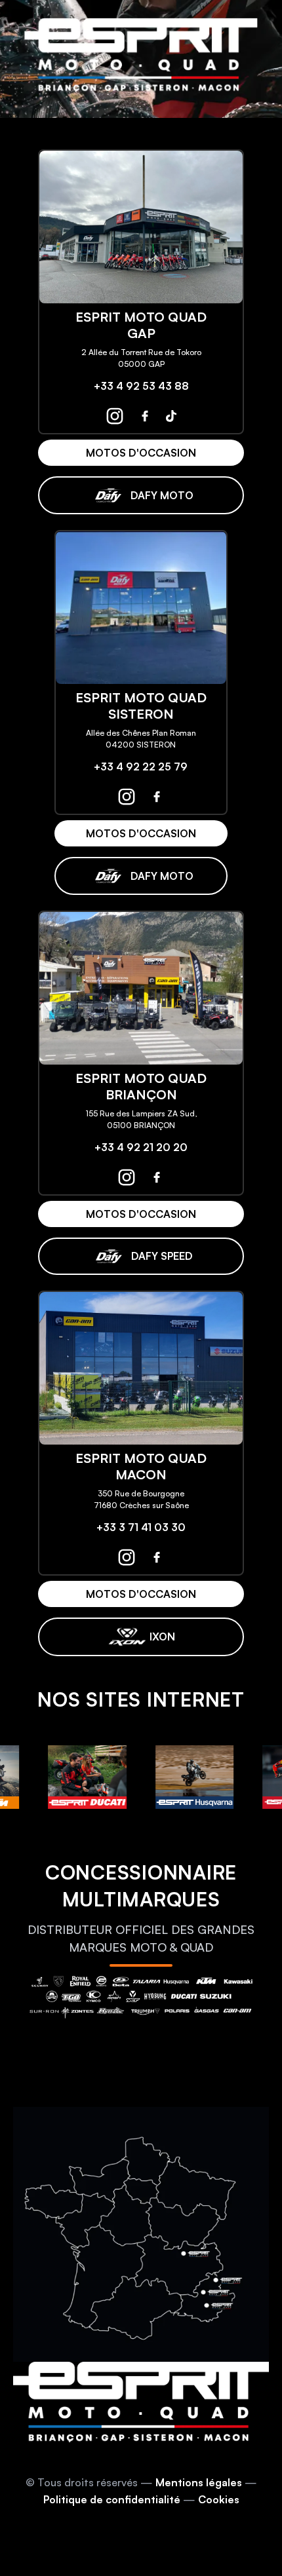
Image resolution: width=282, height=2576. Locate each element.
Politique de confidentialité (112, 2499)
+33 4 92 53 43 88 (141, 386)
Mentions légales (199, 2482)
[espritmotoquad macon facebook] (157, 1557)
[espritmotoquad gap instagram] (115, 416)
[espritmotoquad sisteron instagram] (127, 797)
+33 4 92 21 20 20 (141, 1147)
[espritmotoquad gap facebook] (145, 416)
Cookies (219, 2499)
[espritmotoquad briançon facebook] (157, 1177)
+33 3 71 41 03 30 (141, 1527)
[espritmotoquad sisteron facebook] (157, 797)
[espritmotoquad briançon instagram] (127, 1177)
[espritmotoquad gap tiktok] (171, 416)
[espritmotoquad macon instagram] (127, 1557)
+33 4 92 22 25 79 (141, 767)
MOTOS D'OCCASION (141, 453)
